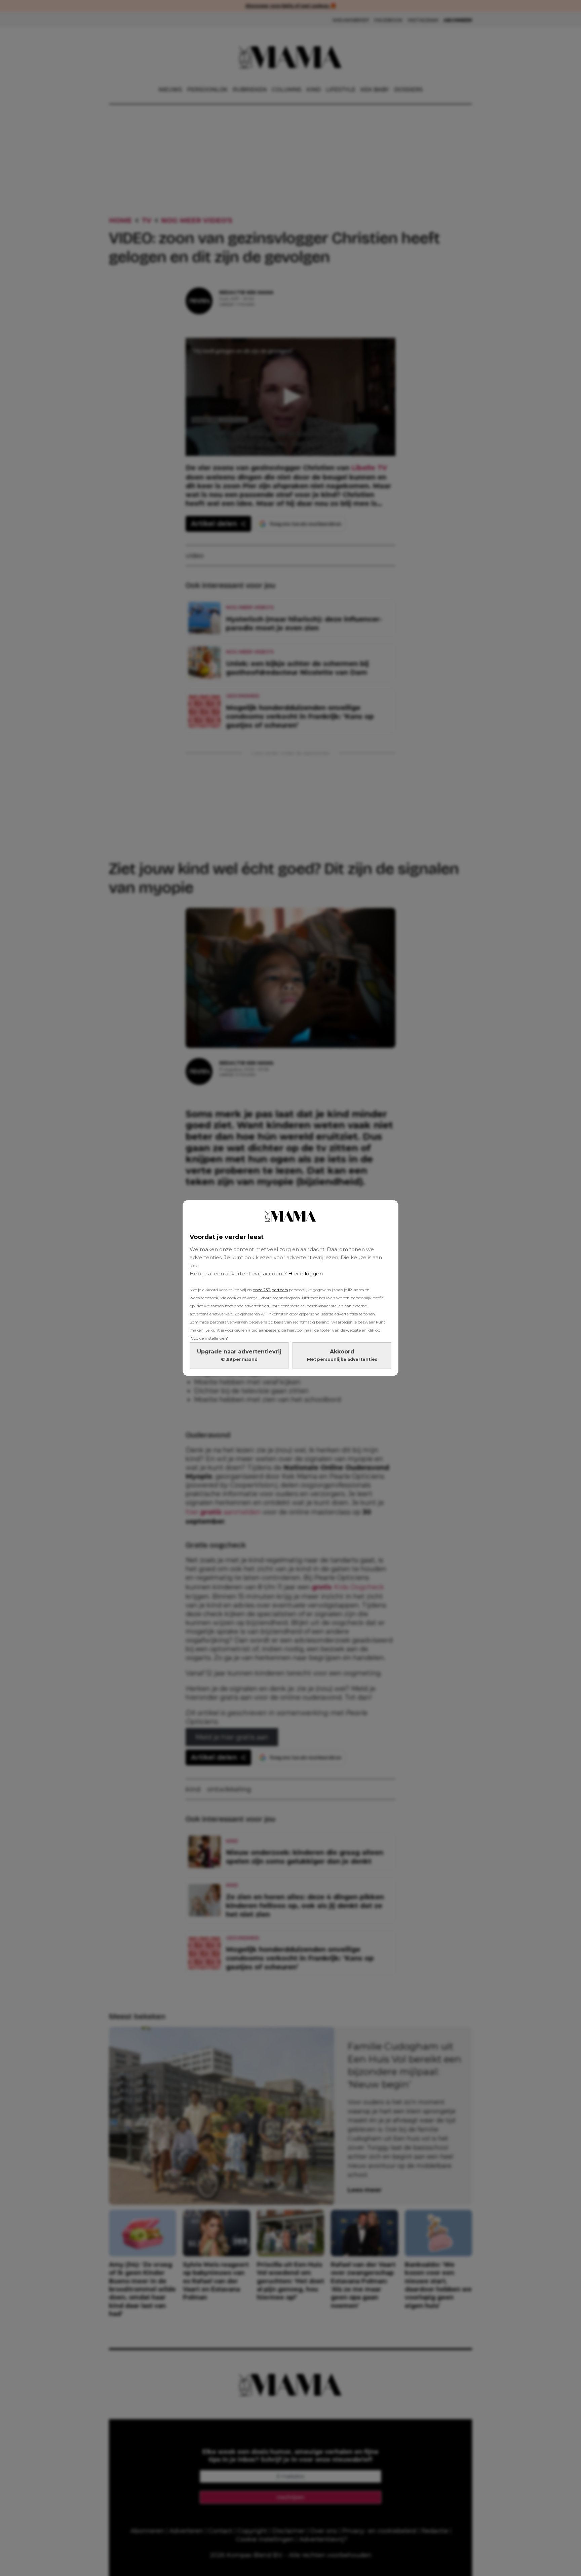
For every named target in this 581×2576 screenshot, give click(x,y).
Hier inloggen (305, 1274)
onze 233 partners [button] (270, 1290)
